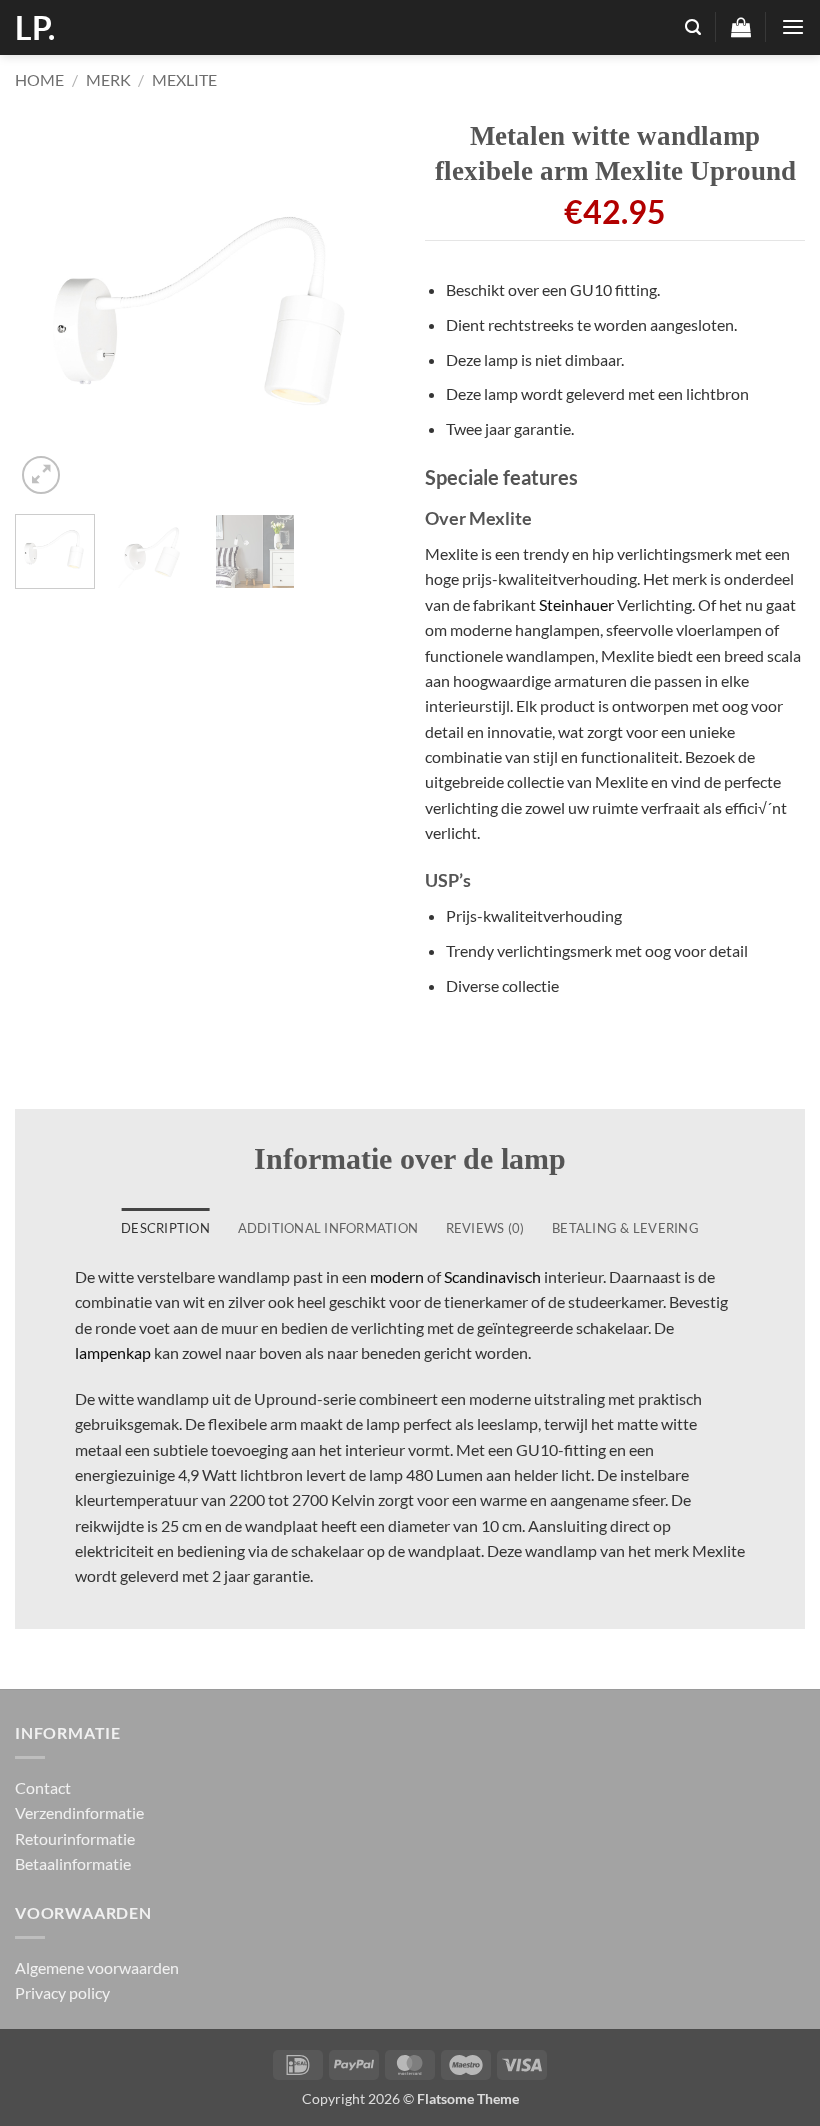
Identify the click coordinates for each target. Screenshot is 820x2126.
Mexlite (184, 79)
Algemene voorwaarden (97, 1967)
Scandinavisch (492, 1276)
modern (397, 1276)
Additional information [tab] (328, 1228)
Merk (108, 79)
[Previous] (48, 309)
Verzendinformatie (79, 1812)
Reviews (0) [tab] (485, 1228)
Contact (43, 1787)
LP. (35, 28)
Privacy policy (62, 1992)
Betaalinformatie (73, 1863)
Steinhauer (576, 604)
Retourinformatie (75, 1838)
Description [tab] (165, 1228)
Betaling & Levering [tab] (625, 1228)
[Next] (362, 309)
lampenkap (113, 1352)
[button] (693, 27)
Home (39, 79)
